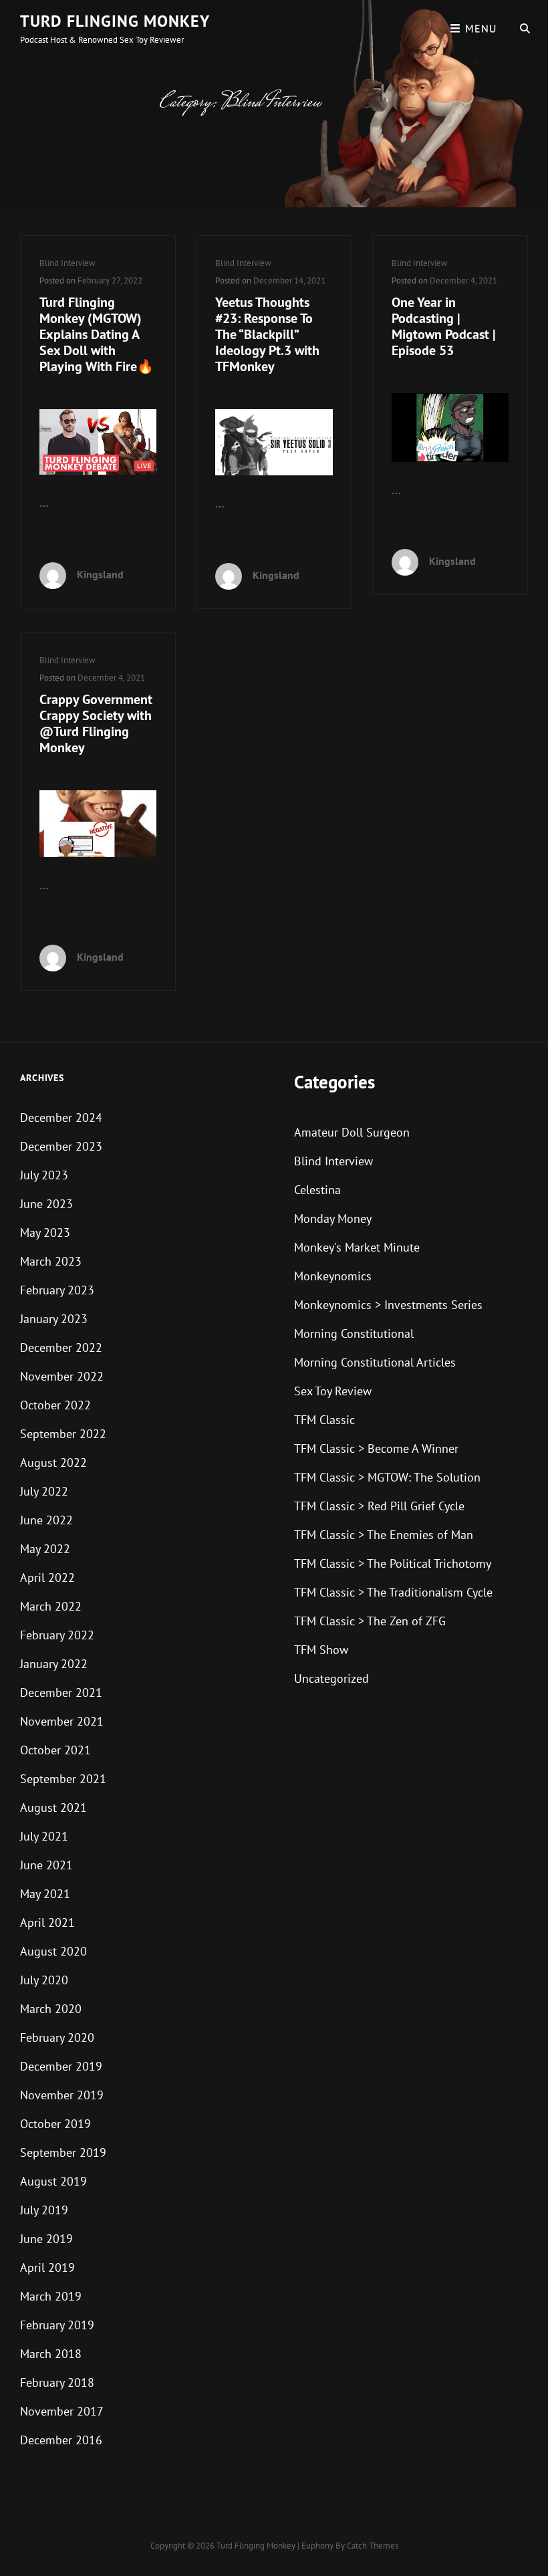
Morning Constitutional (354, 1333)
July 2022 (44, 1491)
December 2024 (61, 1118)
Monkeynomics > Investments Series (388, 1305)
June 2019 (46, 2239)
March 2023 (51, 1261)
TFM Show (321, 1650)
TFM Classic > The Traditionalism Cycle (393, 1592)
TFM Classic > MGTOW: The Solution (387, 1477)
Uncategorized (331, 1678)
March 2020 (51, 2009)
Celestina (317, 1190)
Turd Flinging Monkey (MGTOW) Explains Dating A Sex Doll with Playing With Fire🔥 (97, 334)
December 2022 (61, 1348)
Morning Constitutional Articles (375, 1362)
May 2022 (45, 1549)
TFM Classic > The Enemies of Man (384, 1535)
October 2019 (55, 2124)
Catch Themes (373, 2546)
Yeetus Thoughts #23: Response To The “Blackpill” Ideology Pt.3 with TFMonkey (267, 334)
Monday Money (333, 1218)
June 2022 (46, 1520)
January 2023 (54, 1319)
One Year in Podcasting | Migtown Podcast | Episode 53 (444, 326)
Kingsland (100, 574)
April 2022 (47, 1577)
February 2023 (57, 1290)
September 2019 (63, 2152)
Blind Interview (67, 263)
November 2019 (62, 2095)
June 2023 (46, 1204)
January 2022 (54, 1664)
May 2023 (45, 1233)
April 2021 (47, 1922)
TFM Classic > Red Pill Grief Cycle (379, 1506)
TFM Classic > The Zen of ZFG (370, 1621)
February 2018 (57, 2382)
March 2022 (51, 1606)
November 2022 (62, 1376)
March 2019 (51, 2296)
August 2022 (53, 1462)
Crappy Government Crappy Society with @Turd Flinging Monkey (96, 723)
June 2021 (46, 1865)
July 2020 (44, 1980)
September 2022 (63, 1434)
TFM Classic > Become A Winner (376, 1448)
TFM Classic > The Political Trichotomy (393, 1563)
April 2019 (47, 2267)
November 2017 (62, 2411)
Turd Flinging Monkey (115, 21)
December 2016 (61, 2440)
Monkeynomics (333, 1276)
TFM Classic (324, 1420)
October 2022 (55, 1405)
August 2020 (53, 1951)
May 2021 (45, 1894)
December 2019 (61, 2066)
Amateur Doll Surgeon (352, 1132)
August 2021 (53, 1807)
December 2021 (61, 1692)
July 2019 (44, 2210)
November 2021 (62, 1721)
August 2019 (53, 2181)
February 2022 (57, 1635)
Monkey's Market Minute (357, 1247)
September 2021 (63, 1779)
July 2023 (44, 1175)
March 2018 (51, 2354)
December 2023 (61, 1146)
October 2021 (55, 1750)
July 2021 (44, 1836)
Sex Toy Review (333, 1391)
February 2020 (57, 2037)
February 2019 (57, 2325)
